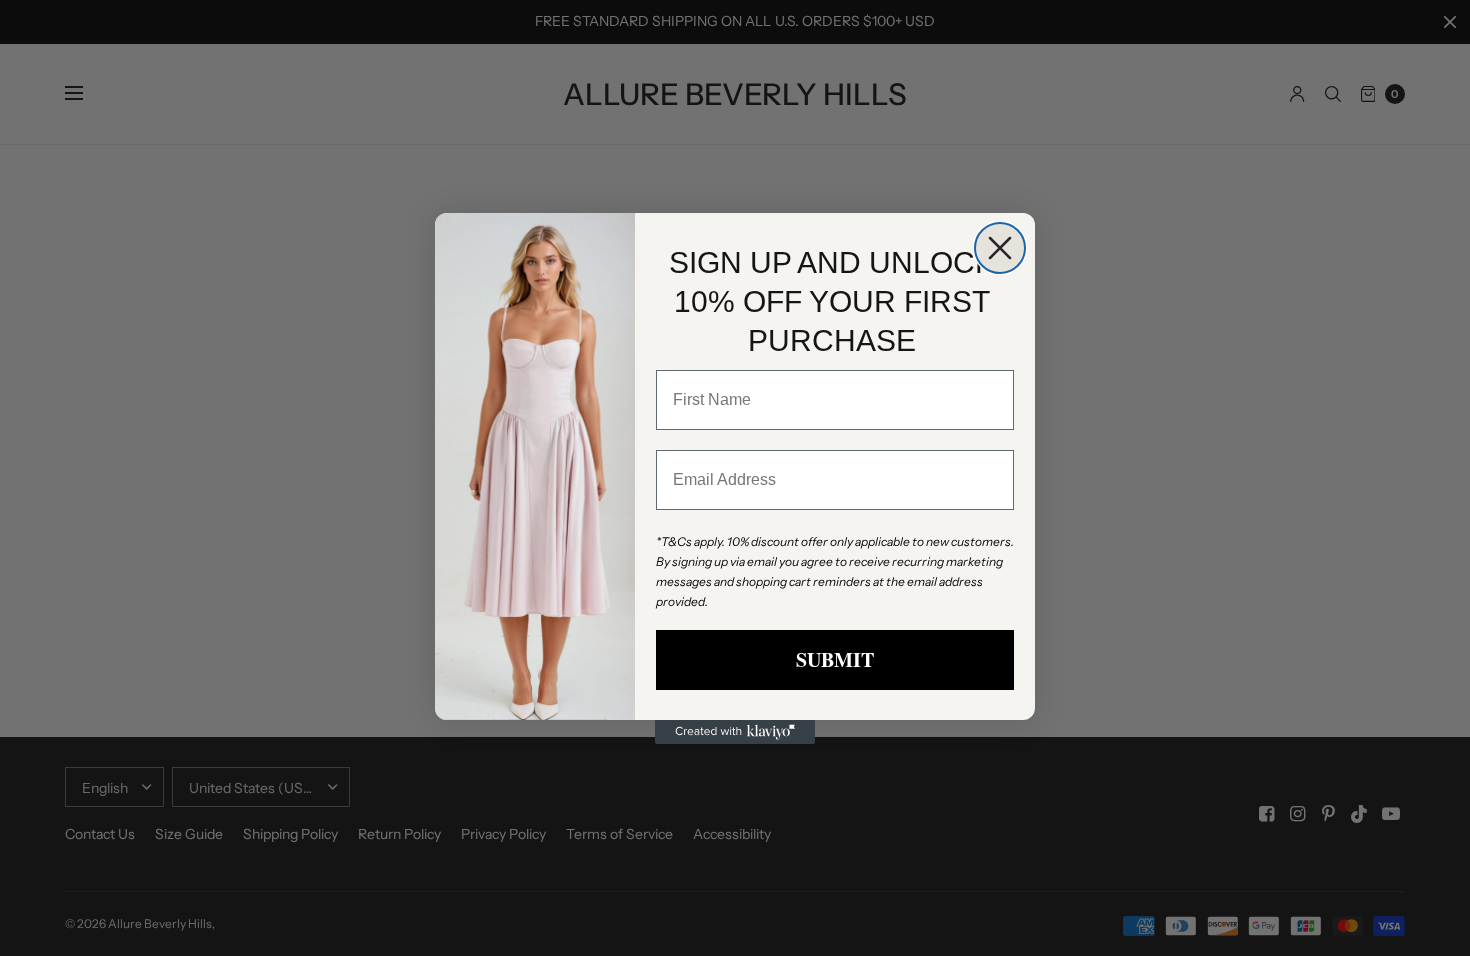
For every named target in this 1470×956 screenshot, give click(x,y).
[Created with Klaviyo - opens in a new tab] (735, 732)
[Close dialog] (1000, 248)
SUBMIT (835, 659)
